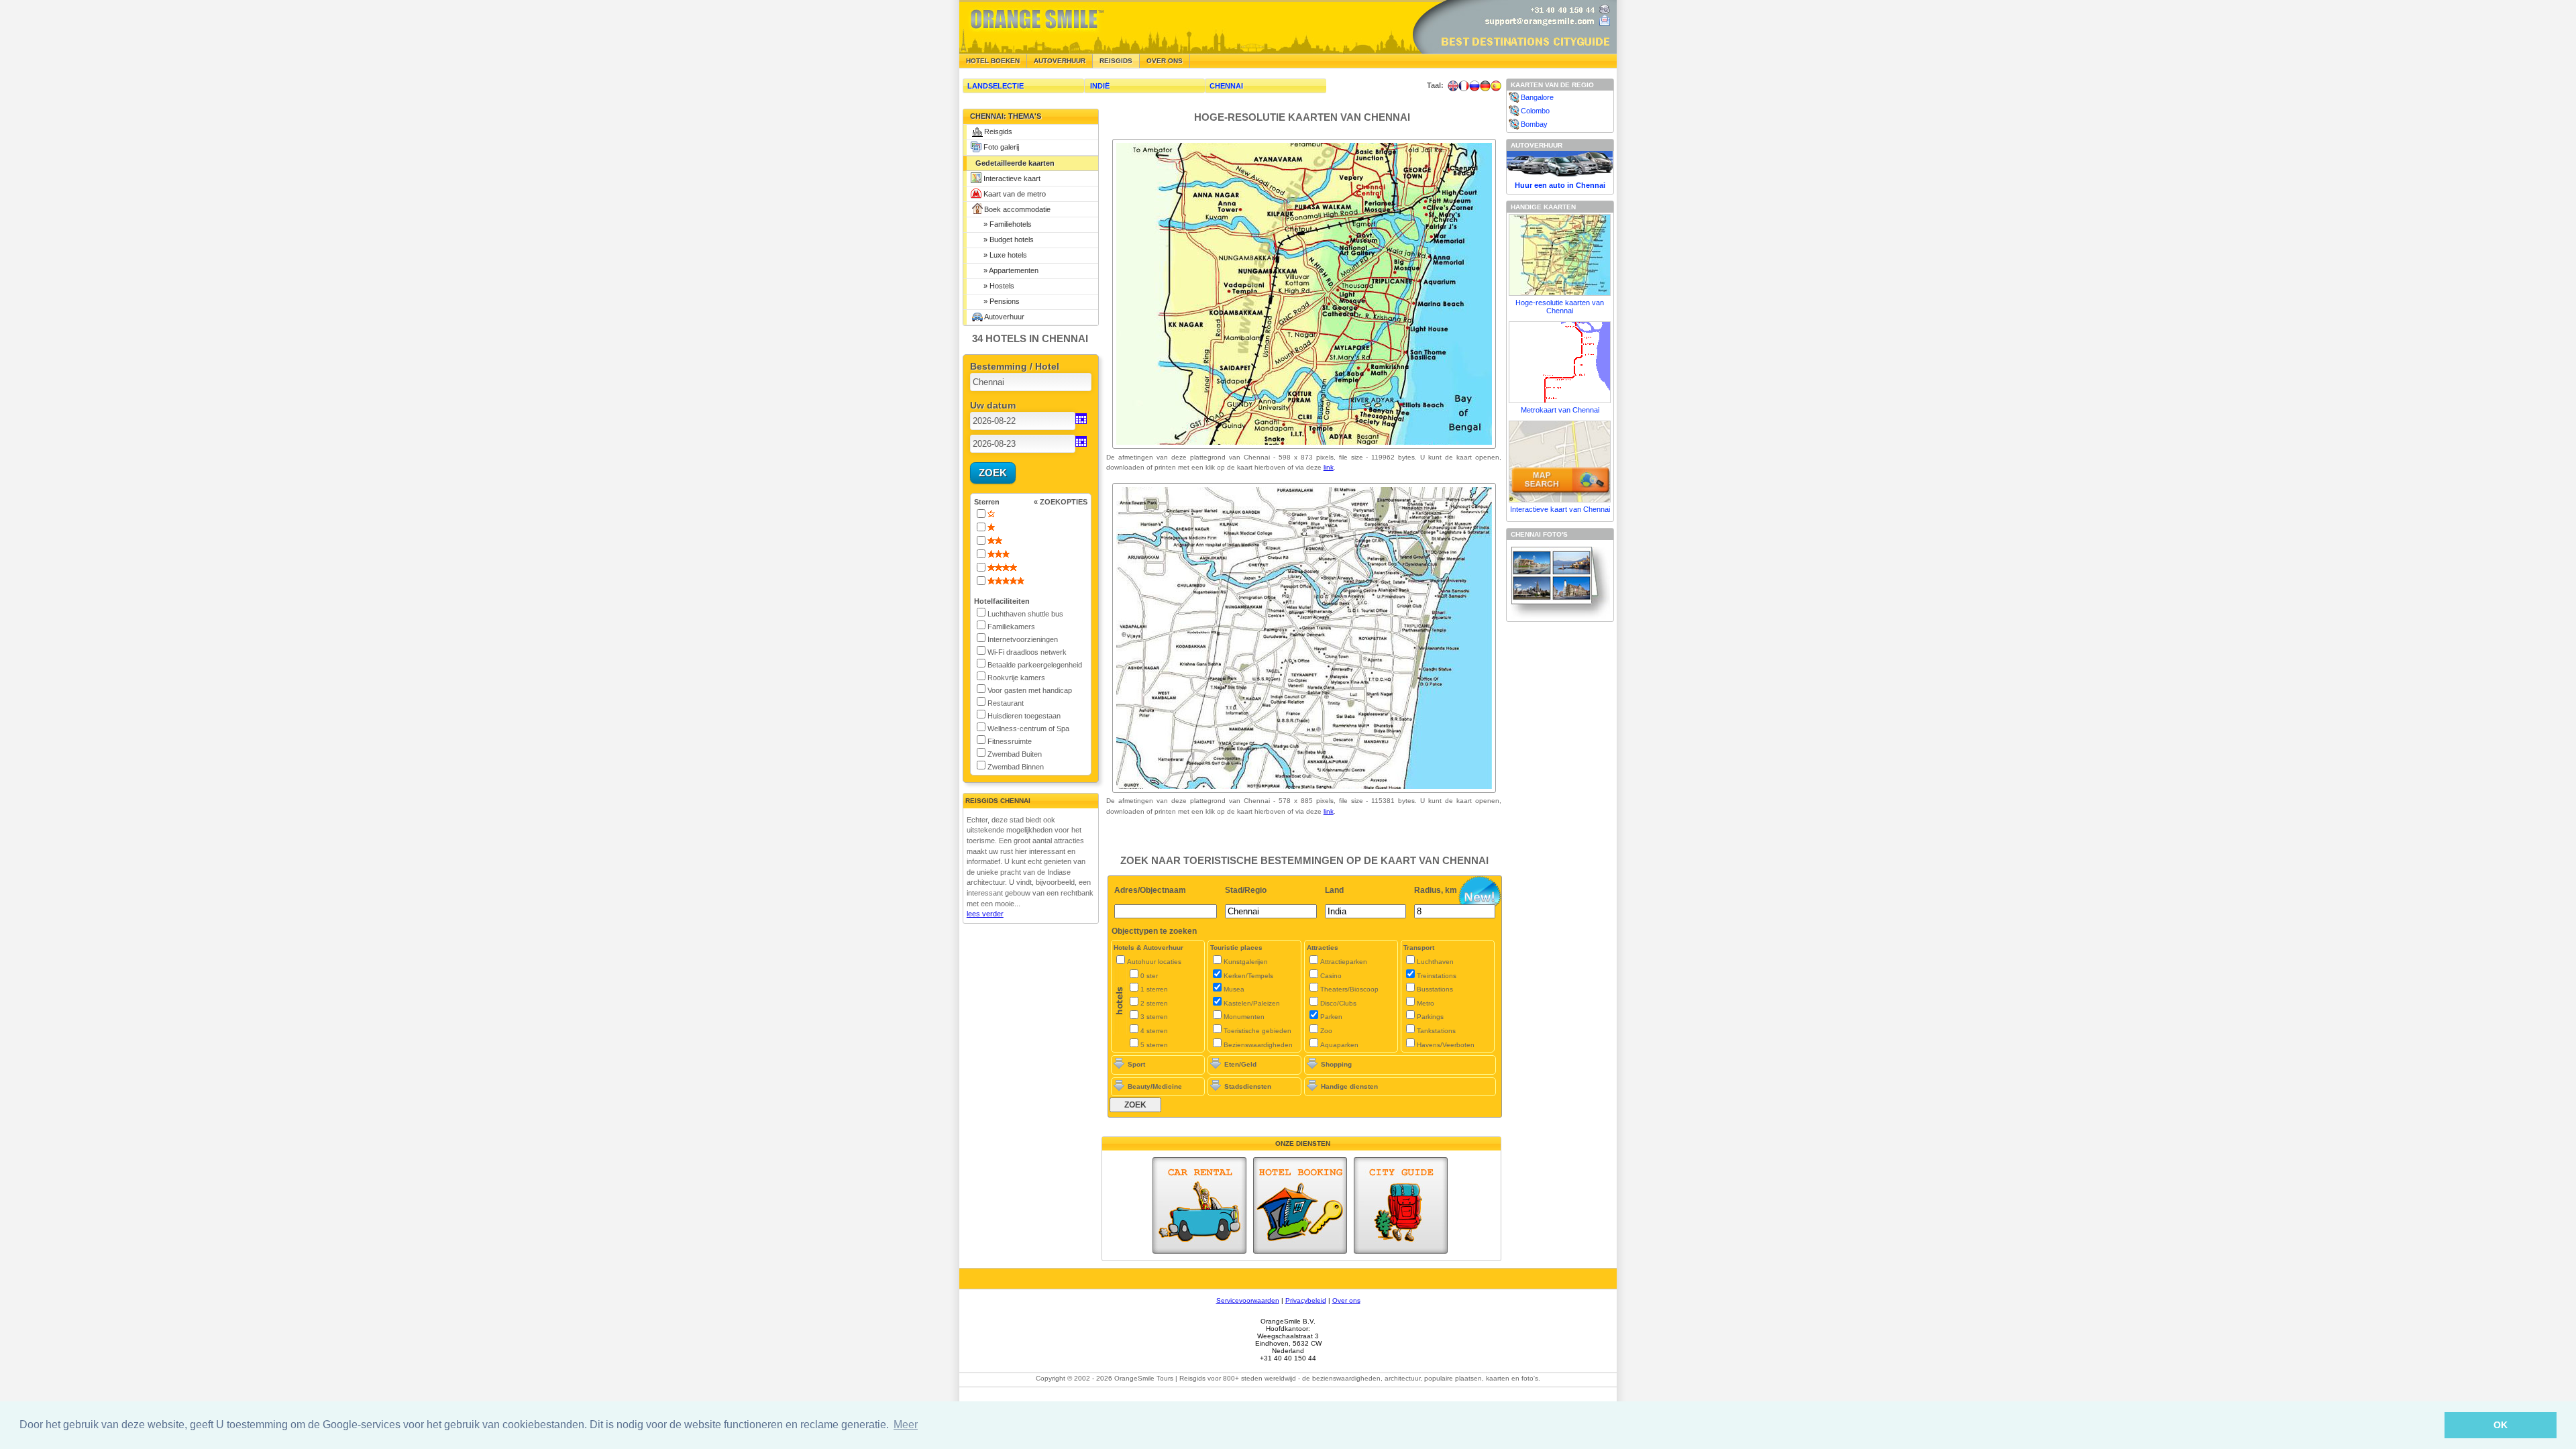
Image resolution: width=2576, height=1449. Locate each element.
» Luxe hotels (1001, 255)
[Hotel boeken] (1300, 1205)
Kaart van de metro (1015, 194)
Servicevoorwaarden (1248, 1300)
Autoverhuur (1060, 61)
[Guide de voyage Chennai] (1464, 86)
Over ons (1165, 61)
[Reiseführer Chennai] (1485, 86)
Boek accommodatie (1017, 209)
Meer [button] (906, 1425)
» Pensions (998, 301)
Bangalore (1537, 97)
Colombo (1535, 111)
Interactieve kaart (1012, 178)
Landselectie (996, 86)
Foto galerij (1001, 147)
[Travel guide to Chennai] (1453, 86)
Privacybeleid (1306, 1300)
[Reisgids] (1401, 1205)
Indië (1100, 86)
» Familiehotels (1004, 224)
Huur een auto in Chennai (1560, 185)
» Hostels (995, 286)
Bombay (1534, 124)
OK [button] (2501, 1425)
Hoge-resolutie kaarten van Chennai (1560, 307)
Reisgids (998, 131)
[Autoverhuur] (1199, 1205)
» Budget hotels (1005, 239)
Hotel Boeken (993, 61)
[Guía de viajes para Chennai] (1496, 86)
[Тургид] (1474, 86)
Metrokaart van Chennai (1560, 410)
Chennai (1226, 86)
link (1329, 467)
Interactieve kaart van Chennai (1560, 509)
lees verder (985, 914)
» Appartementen (1007, 270)
